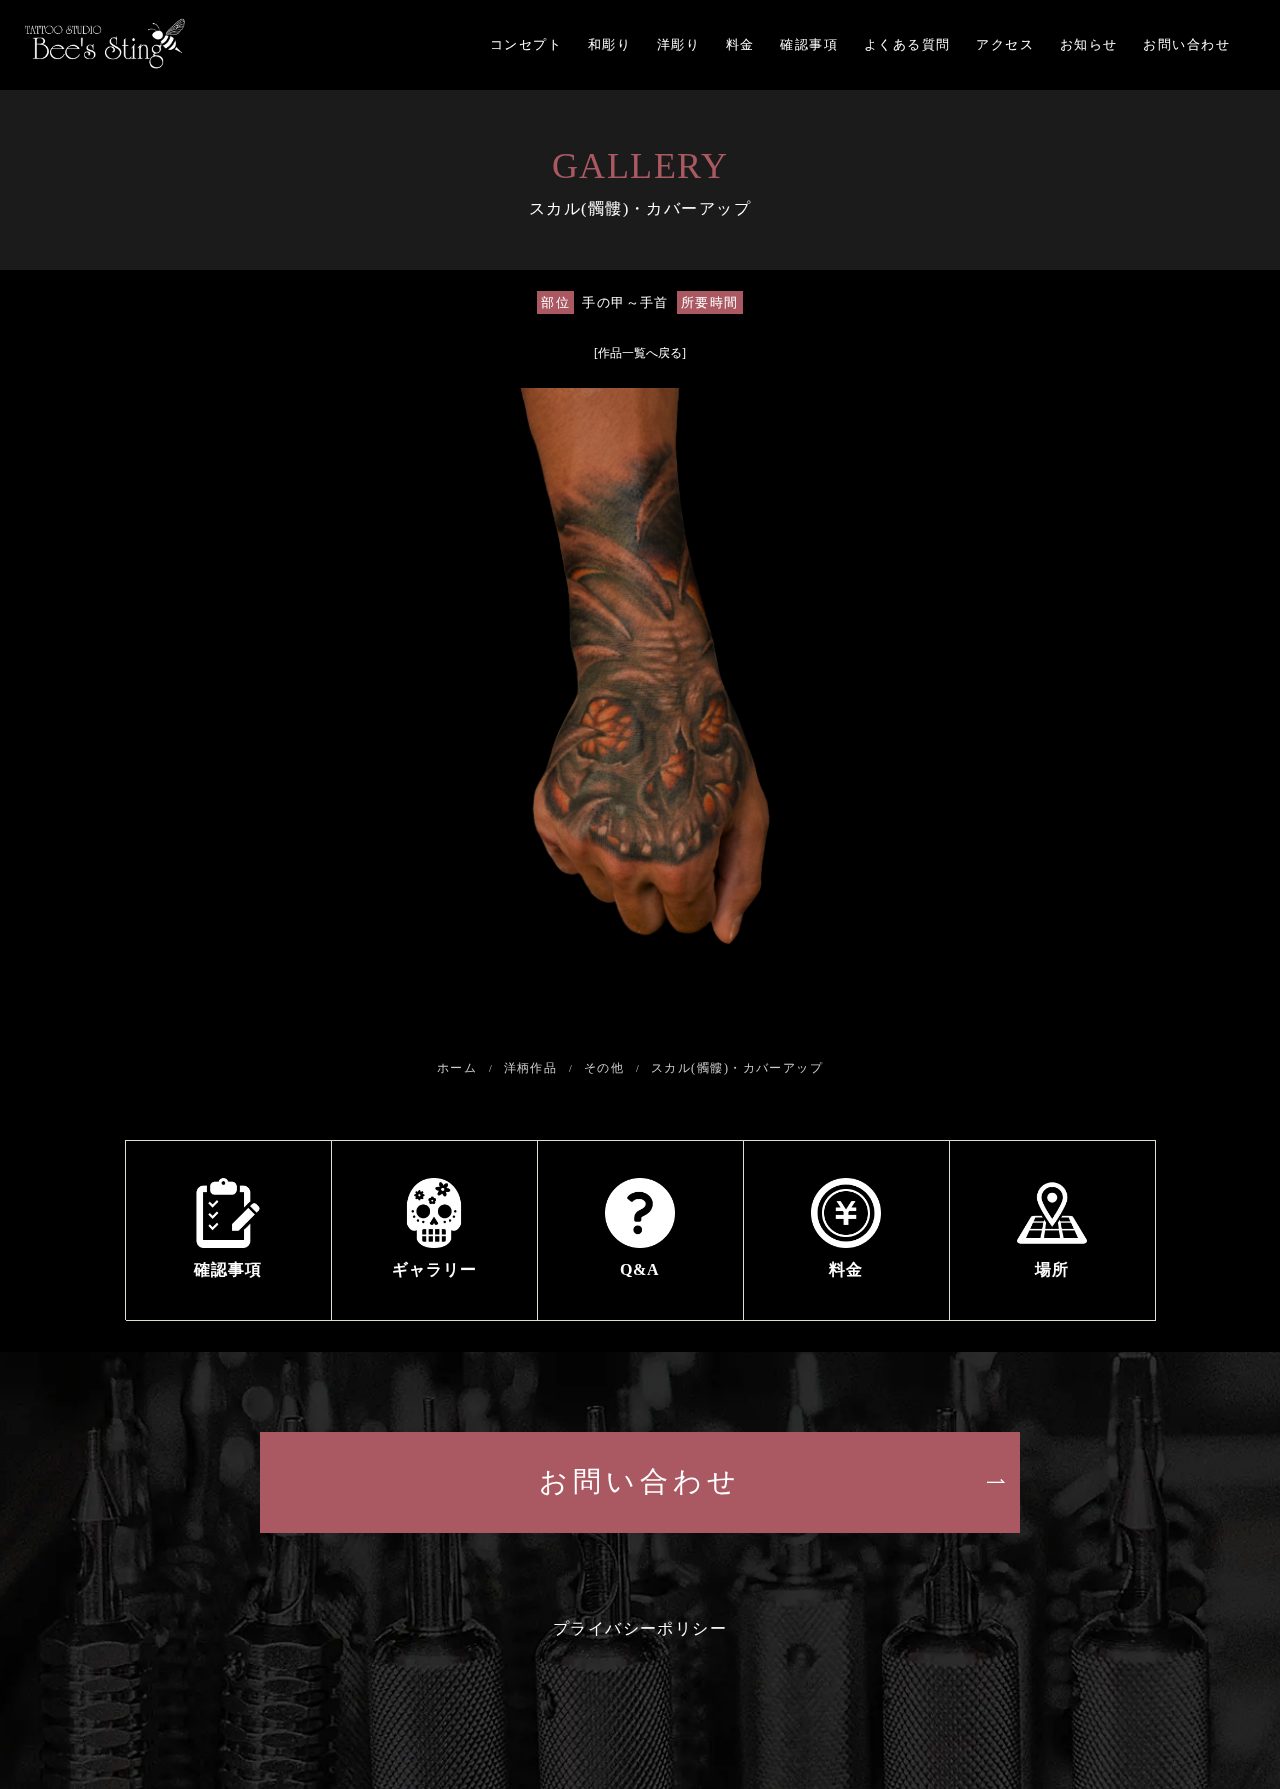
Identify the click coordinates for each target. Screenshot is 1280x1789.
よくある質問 (907, 45)
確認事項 (809, 45)
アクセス (1005, 45)
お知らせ (1089, 45)
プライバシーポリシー (640, 1628)
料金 (740, 45)
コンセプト (526, 45)
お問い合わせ (1186, 45)
